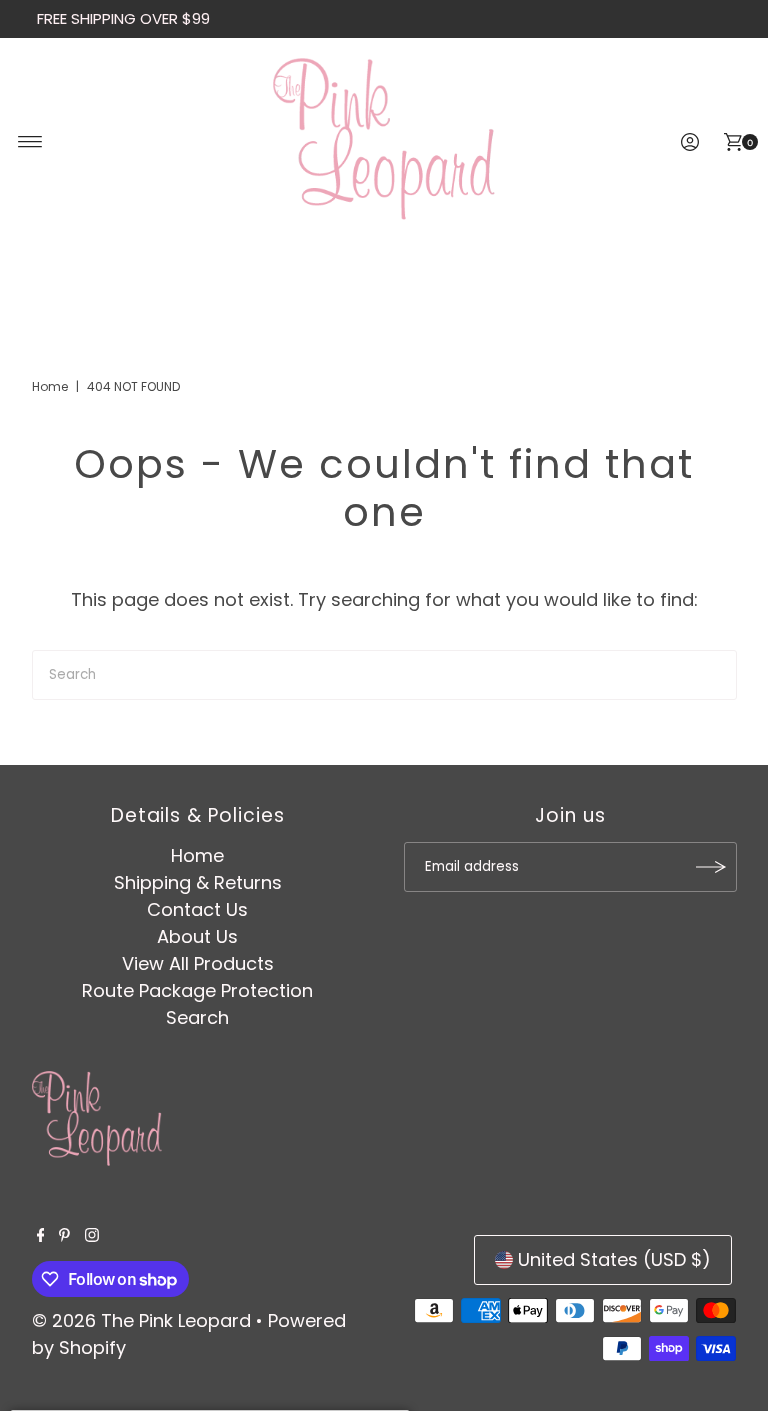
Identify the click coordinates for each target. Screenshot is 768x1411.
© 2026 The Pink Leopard (141, 1320)
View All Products (198, 963)
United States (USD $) (614, 1259)
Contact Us (197, 909)
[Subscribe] (712, 867)
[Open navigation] (30, 142)
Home (50, 386)
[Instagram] (92, 1236)
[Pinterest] (64, 1236)
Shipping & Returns (198, 882)
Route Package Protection (197, 990)
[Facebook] (41, 1236)
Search (197, 1017)
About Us (197, 936)
